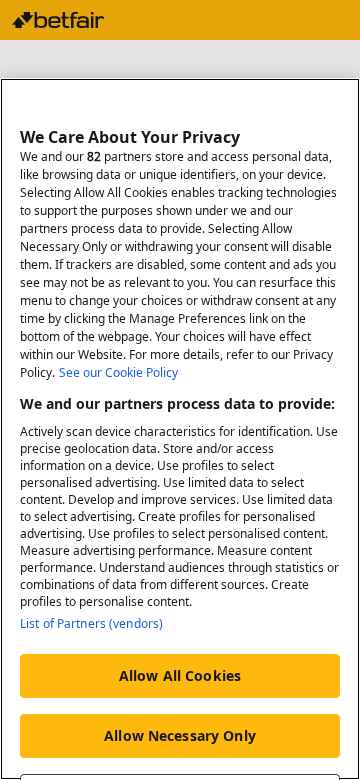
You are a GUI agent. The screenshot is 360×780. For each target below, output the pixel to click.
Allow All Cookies (180, 675)
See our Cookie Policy (118, 372)
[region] (180, 429)
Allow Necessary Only (180, 735)
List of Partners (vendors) (91, 623)
